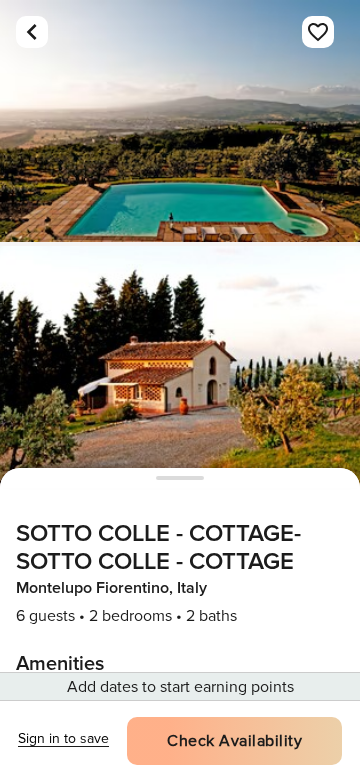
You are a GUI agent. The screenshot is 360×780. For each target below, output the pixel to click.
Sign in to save (63, 738)
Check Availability (234, 741)
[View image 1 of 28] (180, 121)
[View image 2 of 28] (180, 367)
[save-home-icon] (318, 32)
